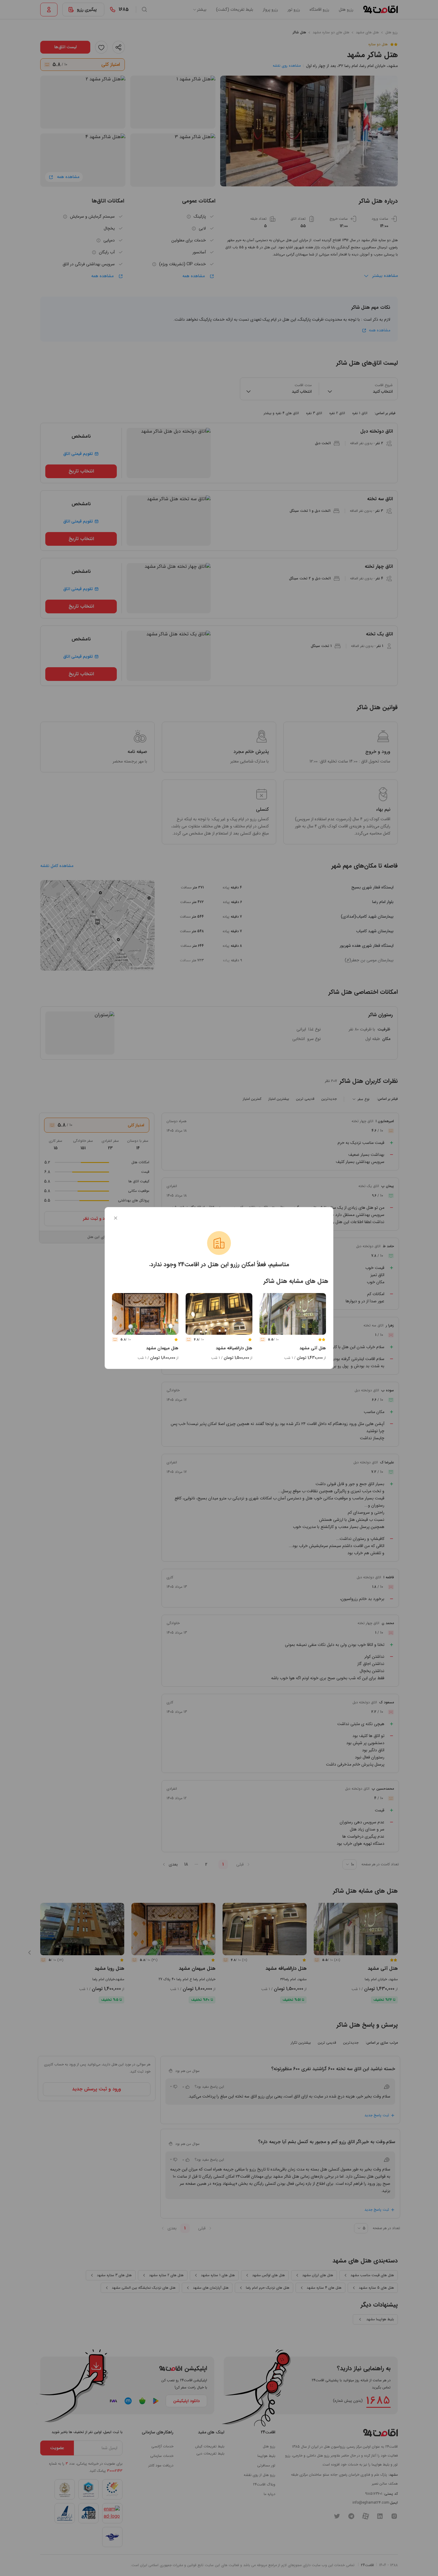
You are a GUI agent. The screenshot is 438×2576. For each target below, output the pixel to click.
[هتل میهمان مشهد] (145, 1314)
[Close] (116, 1218)
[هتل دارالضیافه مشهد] (219, 1314)
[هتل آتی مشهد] (293, 1314)
